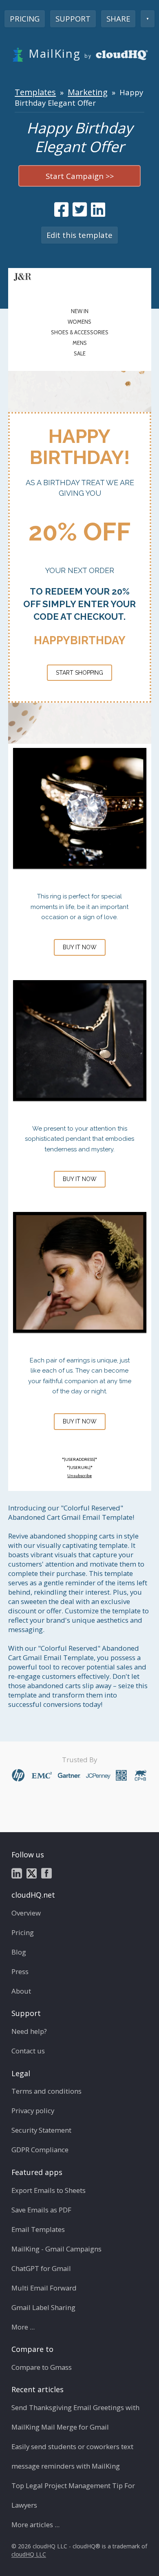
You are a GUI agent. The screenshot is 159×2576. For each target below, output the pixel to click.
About (21, 1991)
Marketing (88, 92)
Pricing (25, 19)
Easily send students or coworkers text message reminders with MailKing (72, 2456)
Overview (26, 1913)
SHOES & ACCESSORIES (80, 332)
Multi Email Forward (44, 2288)
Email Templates (38, 2229)
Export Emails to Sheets (49, 2190)
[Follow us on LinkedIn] (17, 1873)
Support (73, 19)
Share (118, 19)
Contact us (28, 2051)
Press (20, 1971)
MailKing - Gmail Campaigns (56, 2249)
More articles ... (35, 2525)
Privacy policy (33, 2111)
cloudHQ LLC (29, 2555)
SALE (80, 353)
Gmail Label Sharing (43, 2307)
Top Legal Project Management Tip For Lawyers (73, 2495)
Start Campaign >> (80, 176)
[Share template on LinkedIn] (98, 209)
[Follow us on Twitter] (32, 1873)
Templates (35, 92)
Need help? (29, 2031)
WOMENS (79, 322)
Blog (19, 1952)
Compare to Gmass (42, 2367)
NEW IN (80, 311)
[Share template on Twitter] (80, 209)
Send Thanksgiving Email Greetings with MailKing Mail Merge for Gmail (75, 2417)
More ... (23, 2327)
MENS (80, 343)
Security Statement (41, 2130)
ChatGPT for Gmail (41, 2268)
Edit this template (79, 235)
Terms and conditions (46, 2091)
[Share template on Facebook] (61, 209)
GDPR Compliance (40, 2150)
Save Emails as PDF (41, 2210)
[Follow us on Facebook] (46, 1873)
